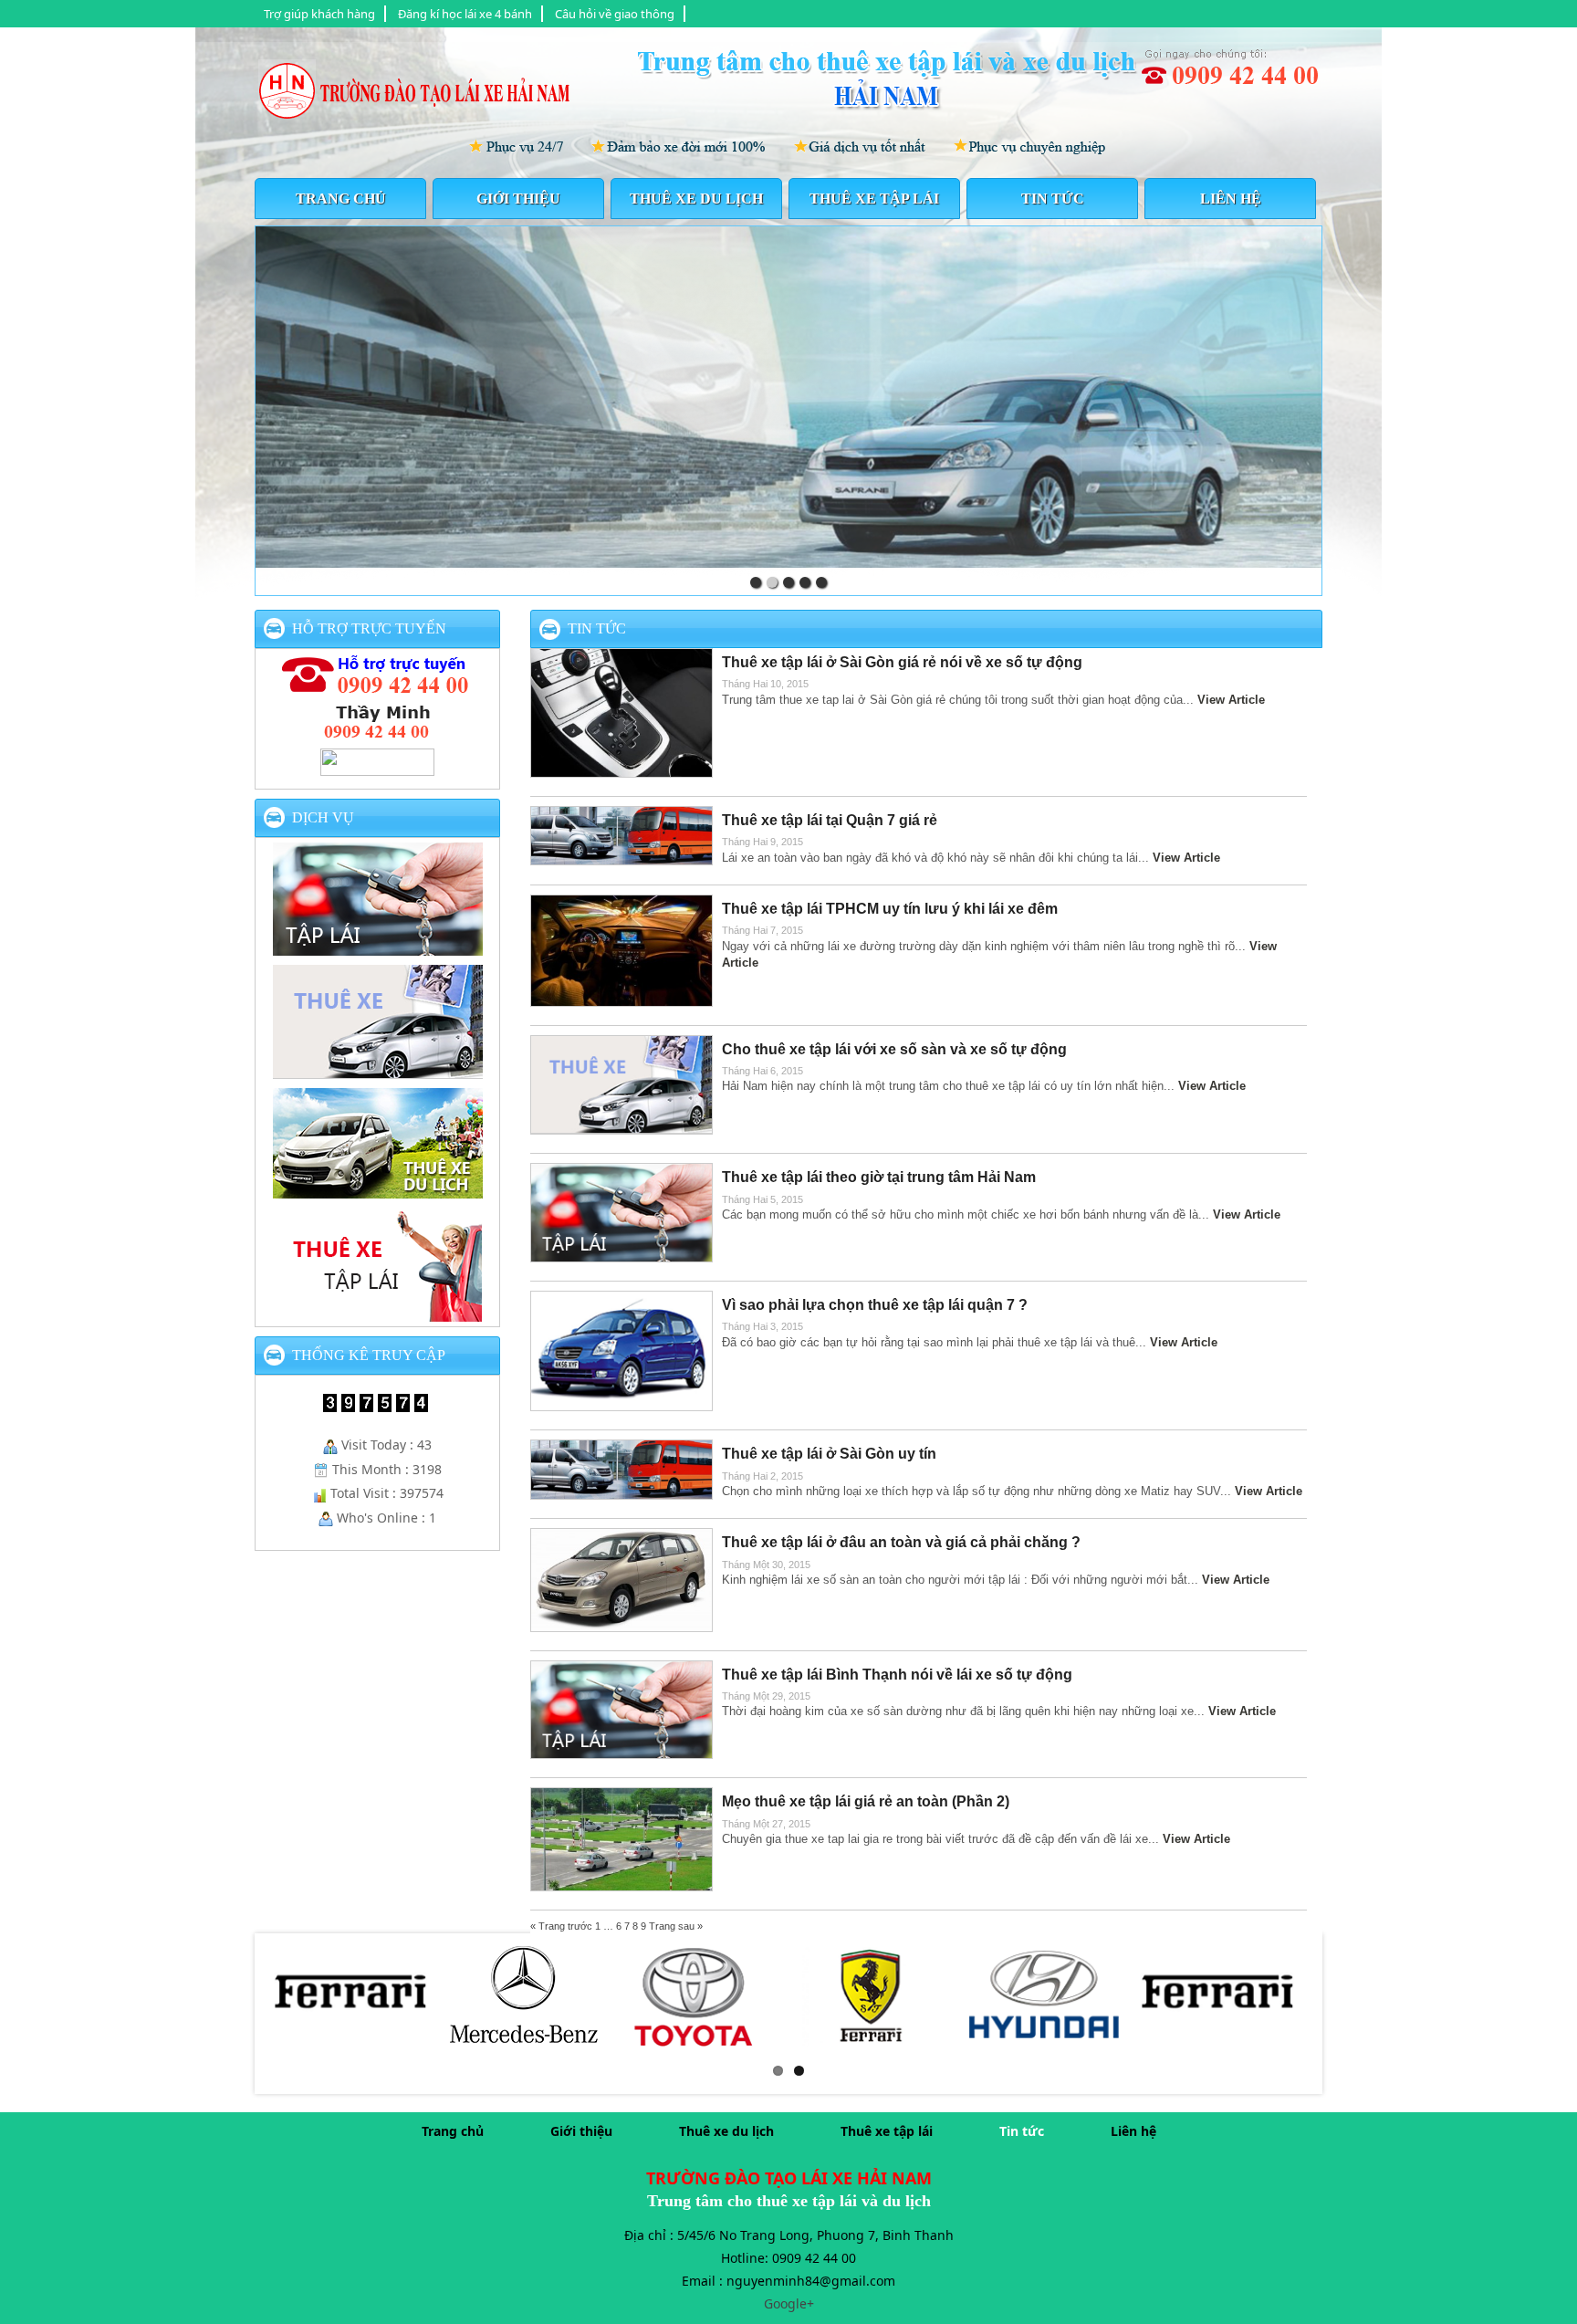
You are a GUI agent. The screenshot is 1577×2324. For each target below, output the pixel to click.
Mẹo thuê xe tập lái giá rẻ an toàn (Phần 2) (866, 1801)
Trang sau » (676, 1926)
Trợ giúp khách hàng (319, 14)
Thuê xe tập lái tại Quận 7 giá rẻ (830, 820)
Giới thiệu (518, 199)
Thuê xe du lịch (696, 199)
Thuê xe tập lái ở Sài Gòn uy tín (829, 1454)
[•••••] (788, 397)
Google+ (789, 2303)
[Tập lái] (378, 947)
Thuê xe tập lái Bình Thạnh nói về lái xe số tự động (897, 1675)
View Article (1231, 700)
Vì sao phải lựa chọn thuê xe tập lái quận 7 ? (875, 1305)
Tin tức (1053, 199)
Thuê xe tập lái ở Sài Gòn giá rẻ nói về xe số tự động (902, 662)
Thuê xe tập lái (874, 199)
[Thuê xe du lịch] (378, 1190)
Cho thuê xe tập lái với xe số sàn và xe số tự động (894, 1049)
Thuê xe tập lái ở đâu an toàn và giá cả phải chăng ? (901, 1542)
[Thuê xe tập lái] (378, 1314)
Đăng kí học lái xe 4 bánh (465, 14)
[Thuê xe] (378, 1071)
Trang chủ (341, 199)
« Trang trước (561, 1926)
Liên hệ (1231, 199)
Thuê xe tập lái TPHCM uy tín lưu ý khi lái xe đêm (890, 909)
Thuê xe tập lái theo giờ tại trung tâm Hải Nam (879, 1177)
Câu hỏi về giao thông (615, 14)
